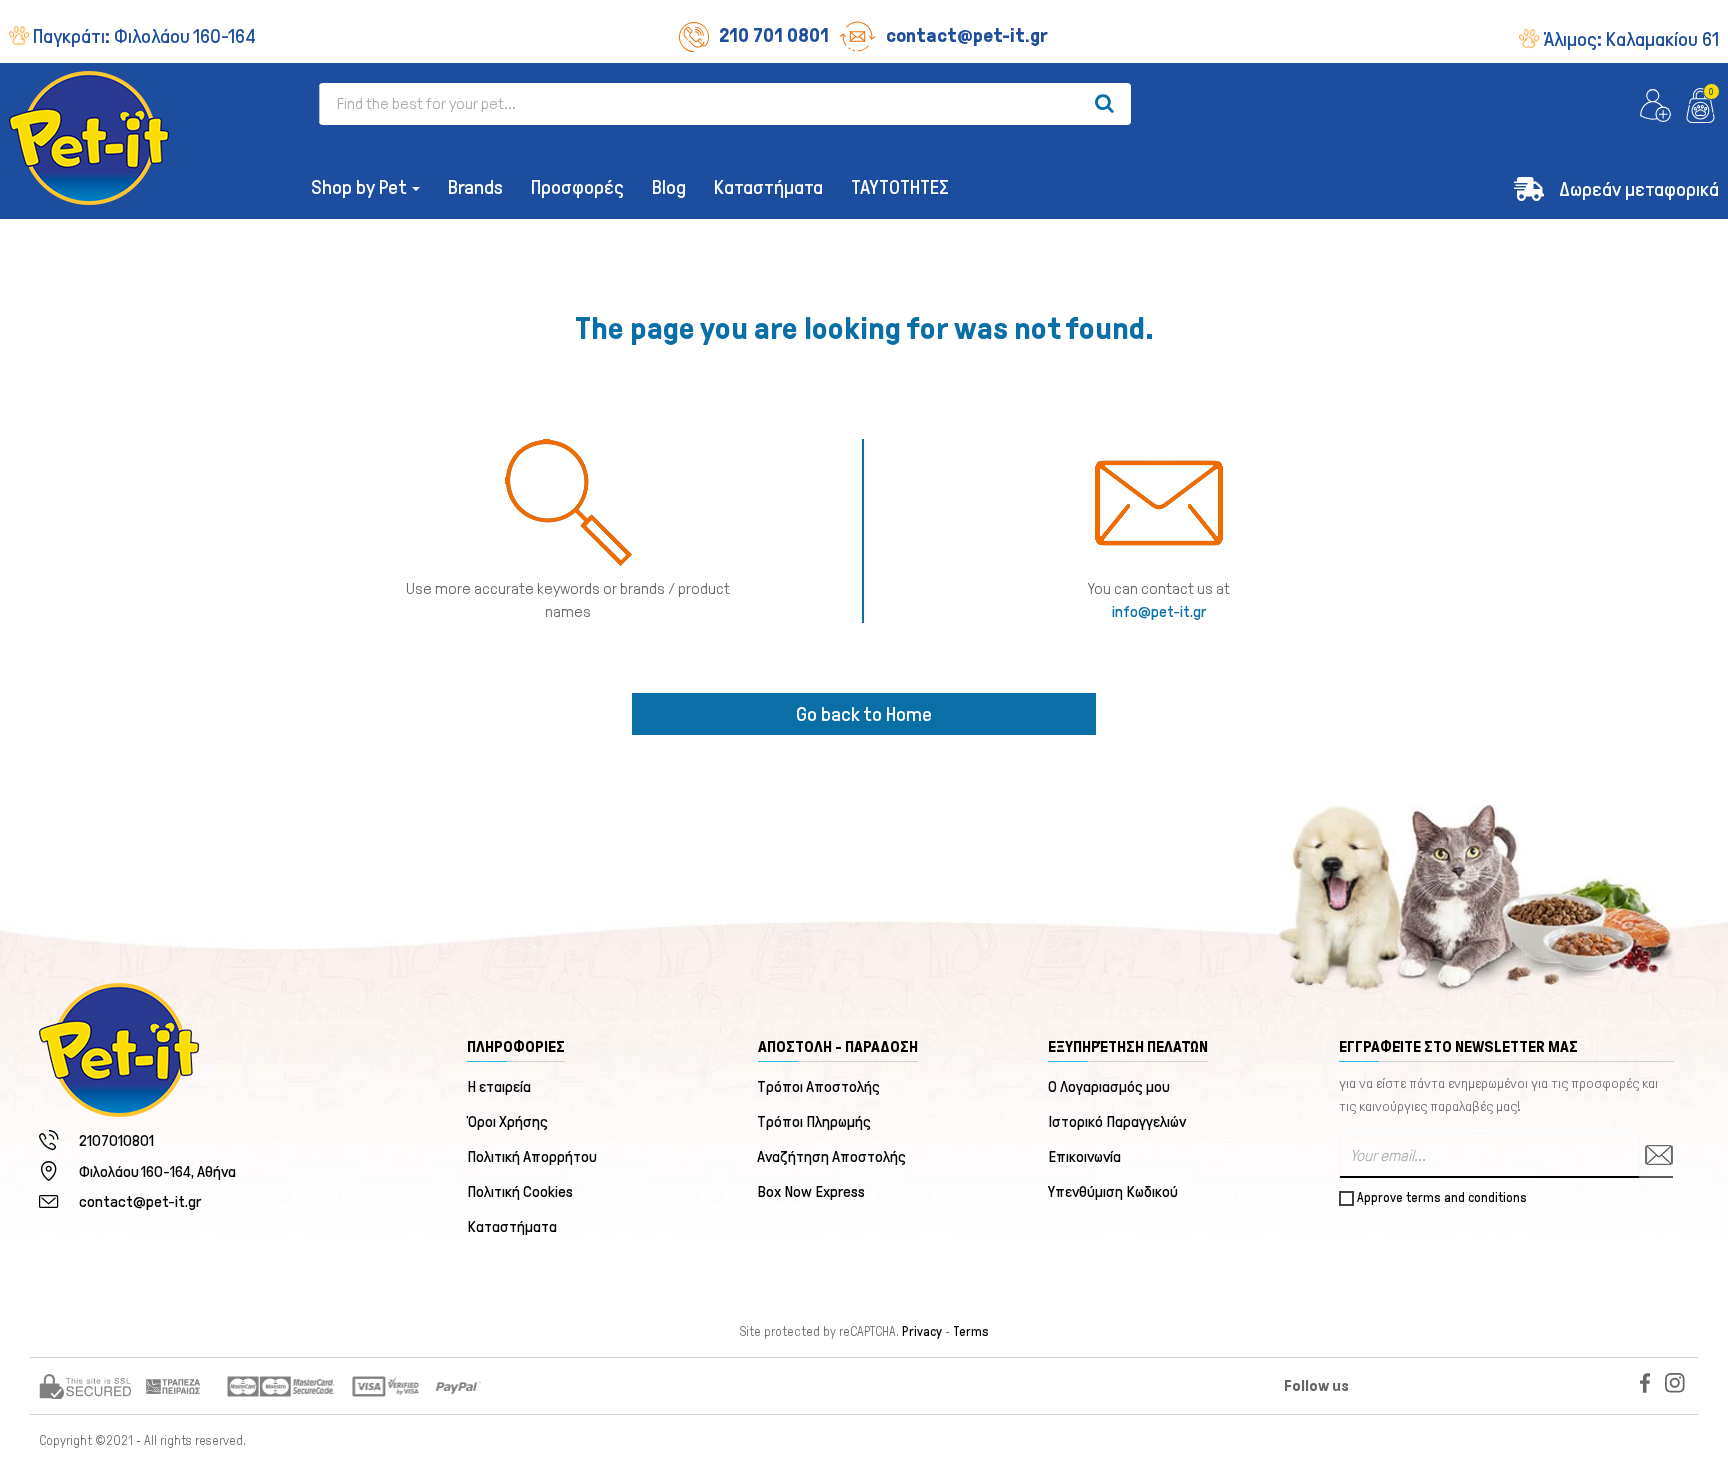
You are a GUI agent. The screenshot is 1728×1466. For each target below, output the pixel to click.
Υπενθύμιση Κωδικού (1113, 1191)
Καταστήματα (512, 1226)
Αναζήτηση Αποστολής (832, 1156)
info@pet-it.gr (1159, 611)
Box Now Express (812, 1191)
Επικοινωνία (1084, 1156)
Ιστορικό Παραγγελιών (1117, 1121)
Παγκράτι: (144, 36)
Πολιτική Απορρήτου (532, 1156)
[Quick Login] (1655, 106)
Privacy (922, 1332)
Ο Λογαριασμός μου (1109, 1086)
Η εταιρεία (499, 1086)
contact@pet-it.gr (967, 35)
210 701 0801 (774, 35)
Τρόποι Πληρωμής (815, 1121)
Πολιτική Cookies (520, 1191)
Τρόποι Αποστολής (819, 1086)
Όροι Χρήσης (507, 1121)
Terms (971, 1332)
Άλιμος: (1631, 39)
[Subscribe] (1656, 1155)
